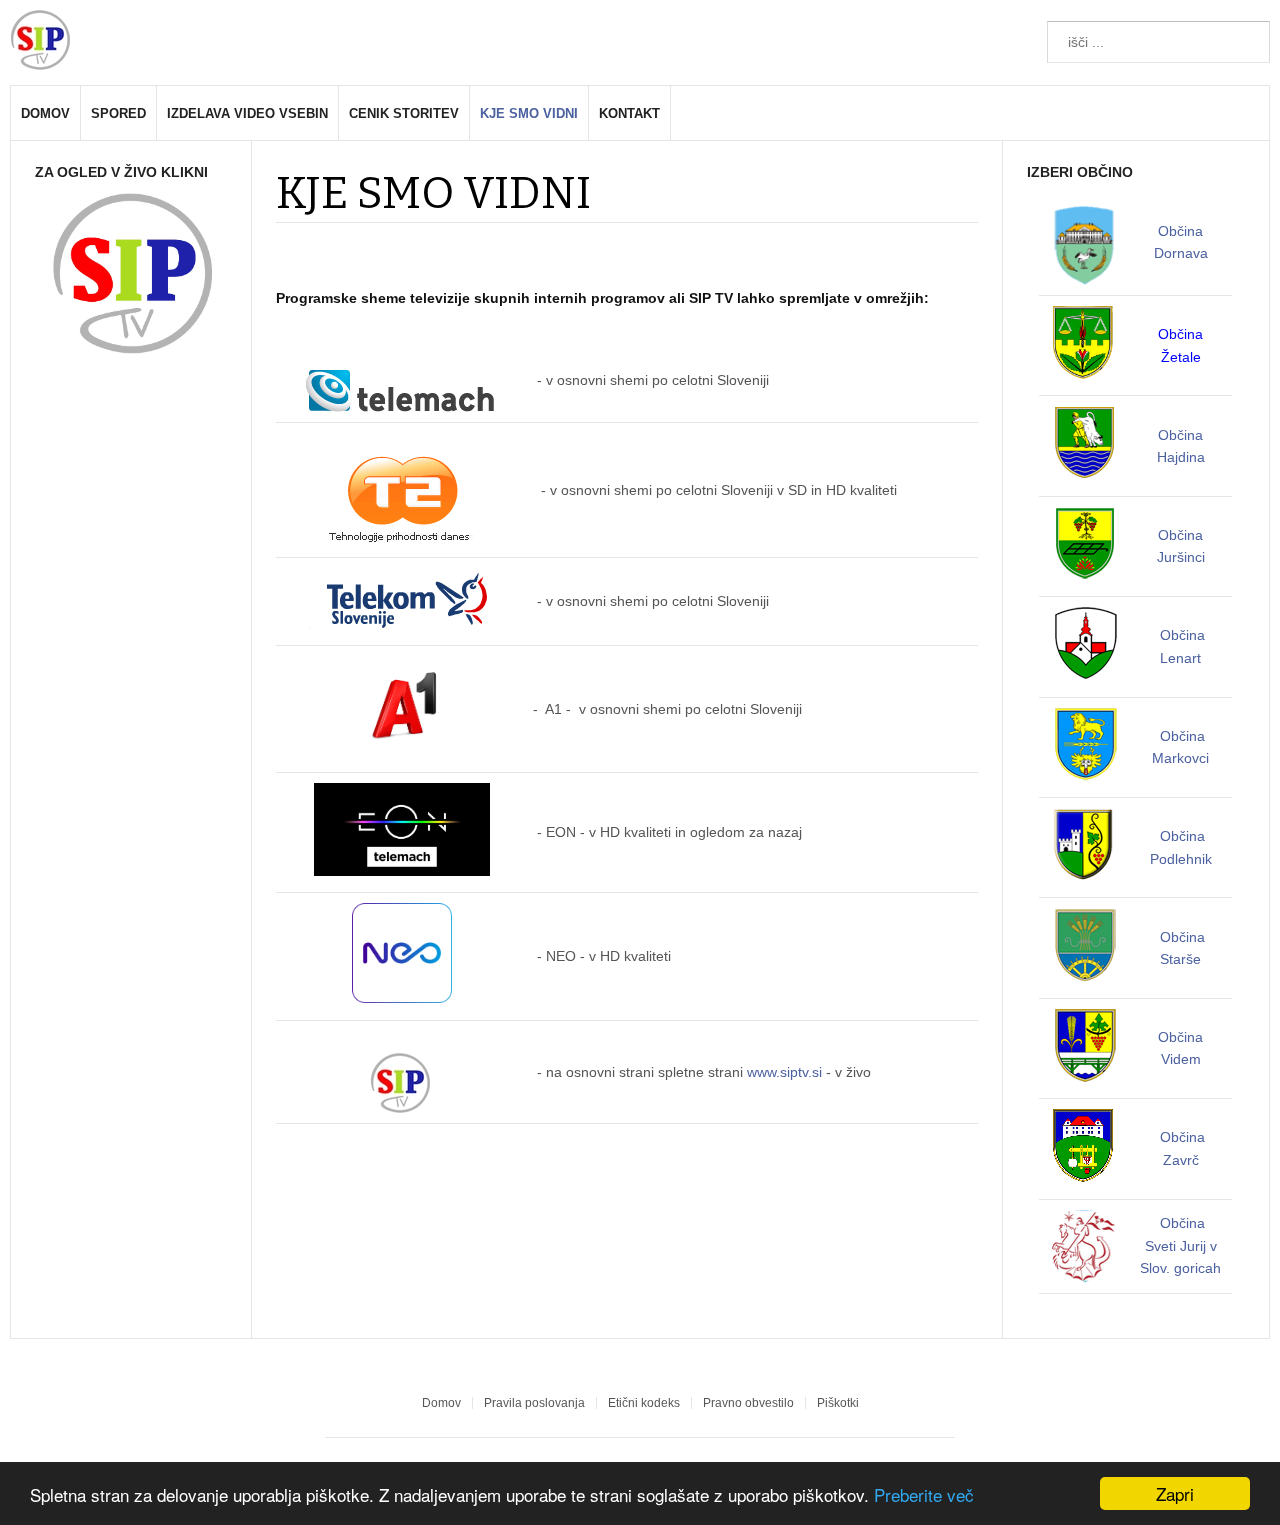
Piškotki (838, 1403)
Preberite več (924, 1494)
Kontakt (629, 113)
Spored (118, 113)
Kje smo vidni (529, 113)
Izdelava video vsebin (247, 113)
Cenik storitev (404, 113)
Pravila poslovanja (534, 1403)
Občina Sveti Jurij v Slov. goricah (1180, 1245)
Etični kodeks (644, 1403)
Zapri (1175, 1493)
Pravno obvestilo (748, 1403)
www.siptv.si (784, 1072)
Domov (45, 113)
